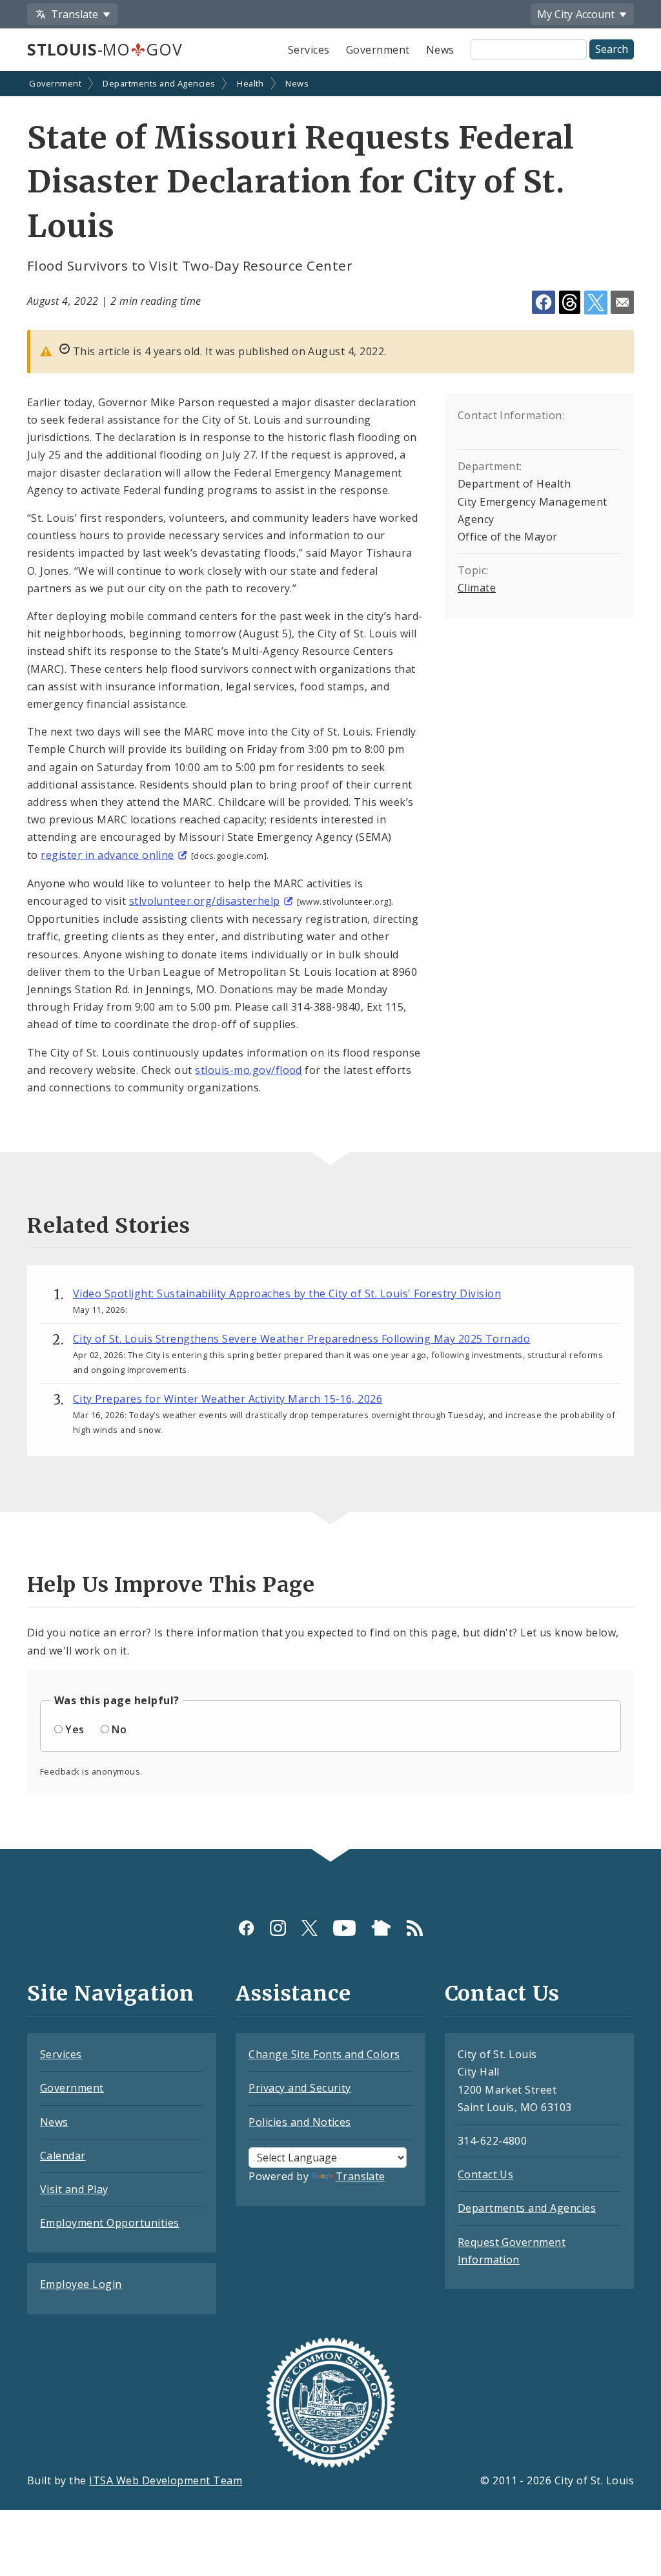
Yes (75, 1729)
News (440, 50)
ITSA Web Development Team (166, 2480)
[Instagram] (278, 1928)
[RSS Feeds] (415, 1928)
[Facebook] (246, 1928)
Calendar (63, 2156)
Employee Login (81, 2284)
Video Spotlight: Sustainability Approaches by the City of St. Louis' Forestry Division (287, 1293)
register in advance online (107, 855)
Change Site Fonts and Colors (324, 2054)
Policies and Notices (300, 2122)
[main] (330, 962)
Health (250, 83)
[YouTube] (344, 1928)
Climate (477, 588)
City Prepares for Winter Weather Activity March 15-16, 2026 (228, 1399)
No (119, 1729)
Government (378, 50)
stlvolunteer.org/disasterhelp (205, 901)
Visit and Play (74, 2189)
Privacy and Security (300, 2088)
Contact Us (486, 2174)
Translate (361, 2176)
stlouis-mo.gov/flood (249, 1070)
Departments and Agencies (159, 83)
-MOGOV (105, 49)
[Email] (622, 302)
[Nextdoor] (381, 1928)
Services (309, 50)
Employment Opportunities (110, 2223)
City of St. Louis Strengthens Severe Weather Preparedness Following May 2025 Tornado (301, 1339)
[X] (310, 1928)
